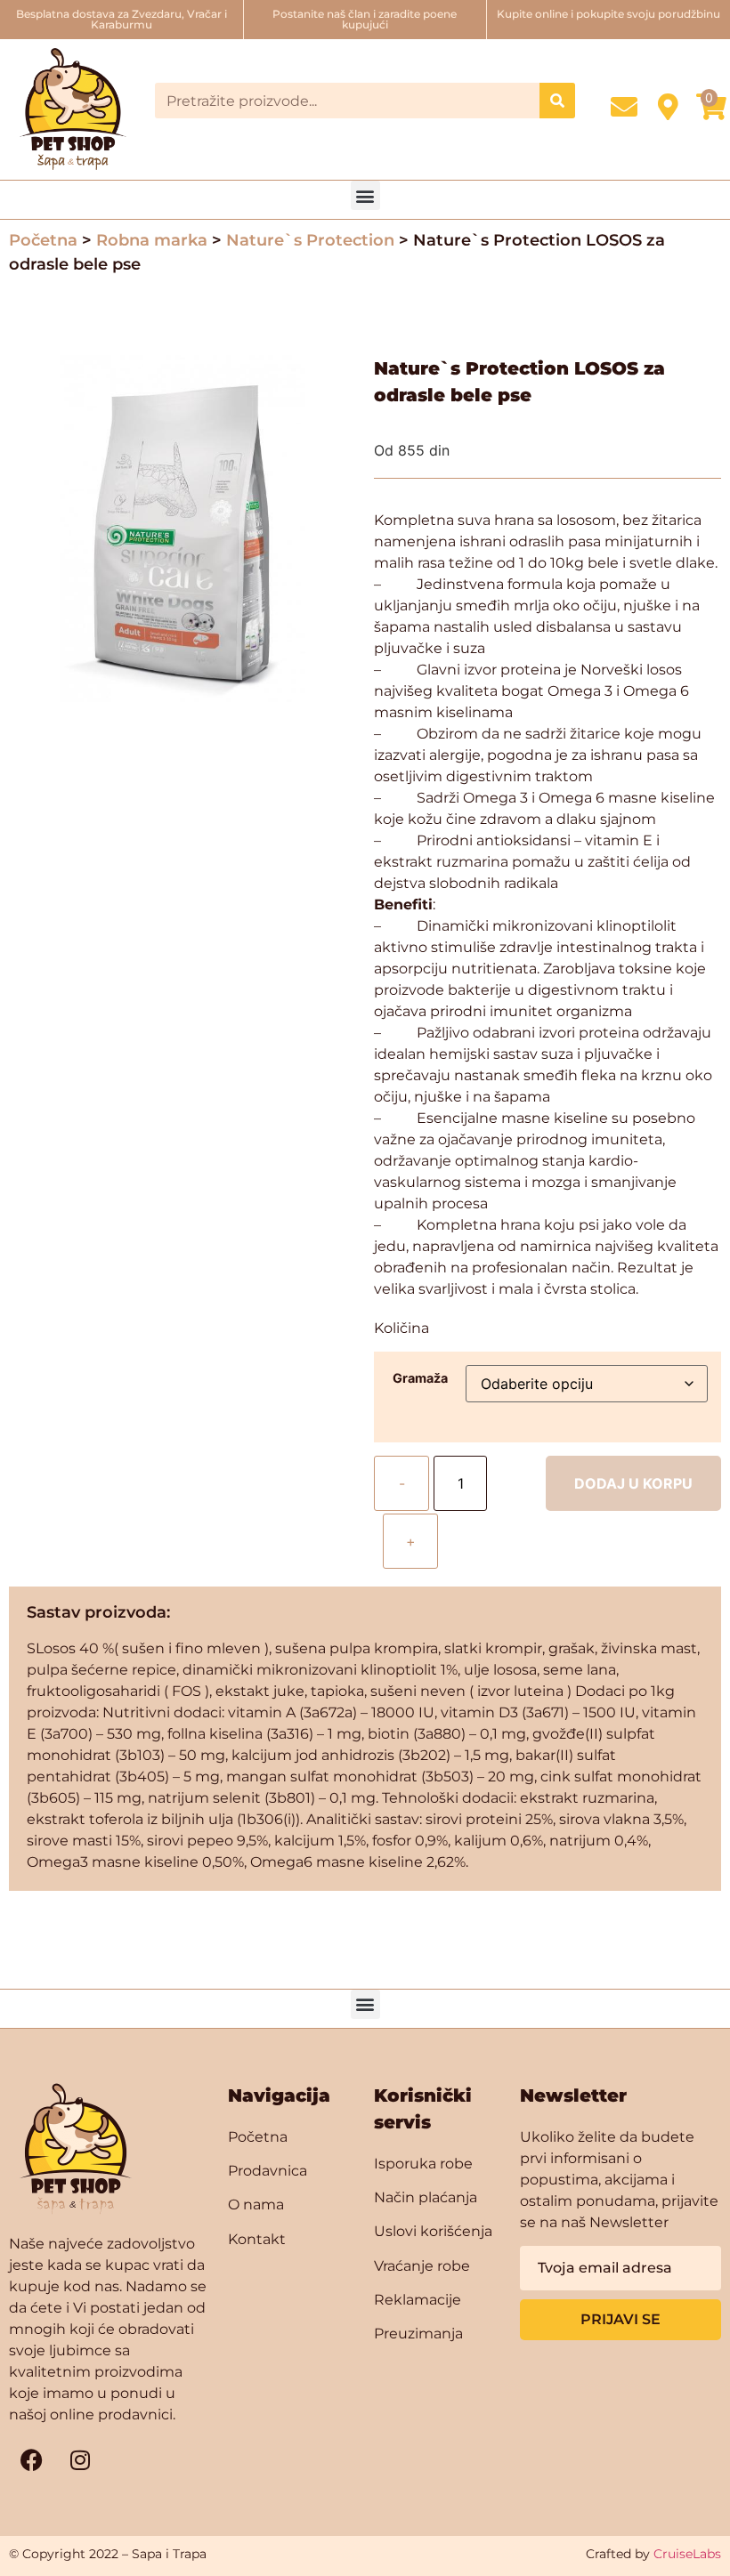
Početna (43, 240)
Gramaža (420, 1378)
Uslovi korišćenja (433, 2231)
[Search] (557, 101)
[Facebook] (31, 2460)
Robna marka (152, 240)
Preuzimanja (418, 2334)
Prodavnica (268, 2171)
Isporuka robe (423, 2164)
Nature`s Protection (310, 240)
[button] (365, 195)
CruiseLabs (687, 2554)
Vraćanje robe (422, 2266)
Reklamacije (418, 2300)
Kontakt (257, 2239)
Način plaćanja (426, 2197)
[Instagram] (80, 2460)
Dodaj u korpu (633, 1483)
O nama (256, 2205)
